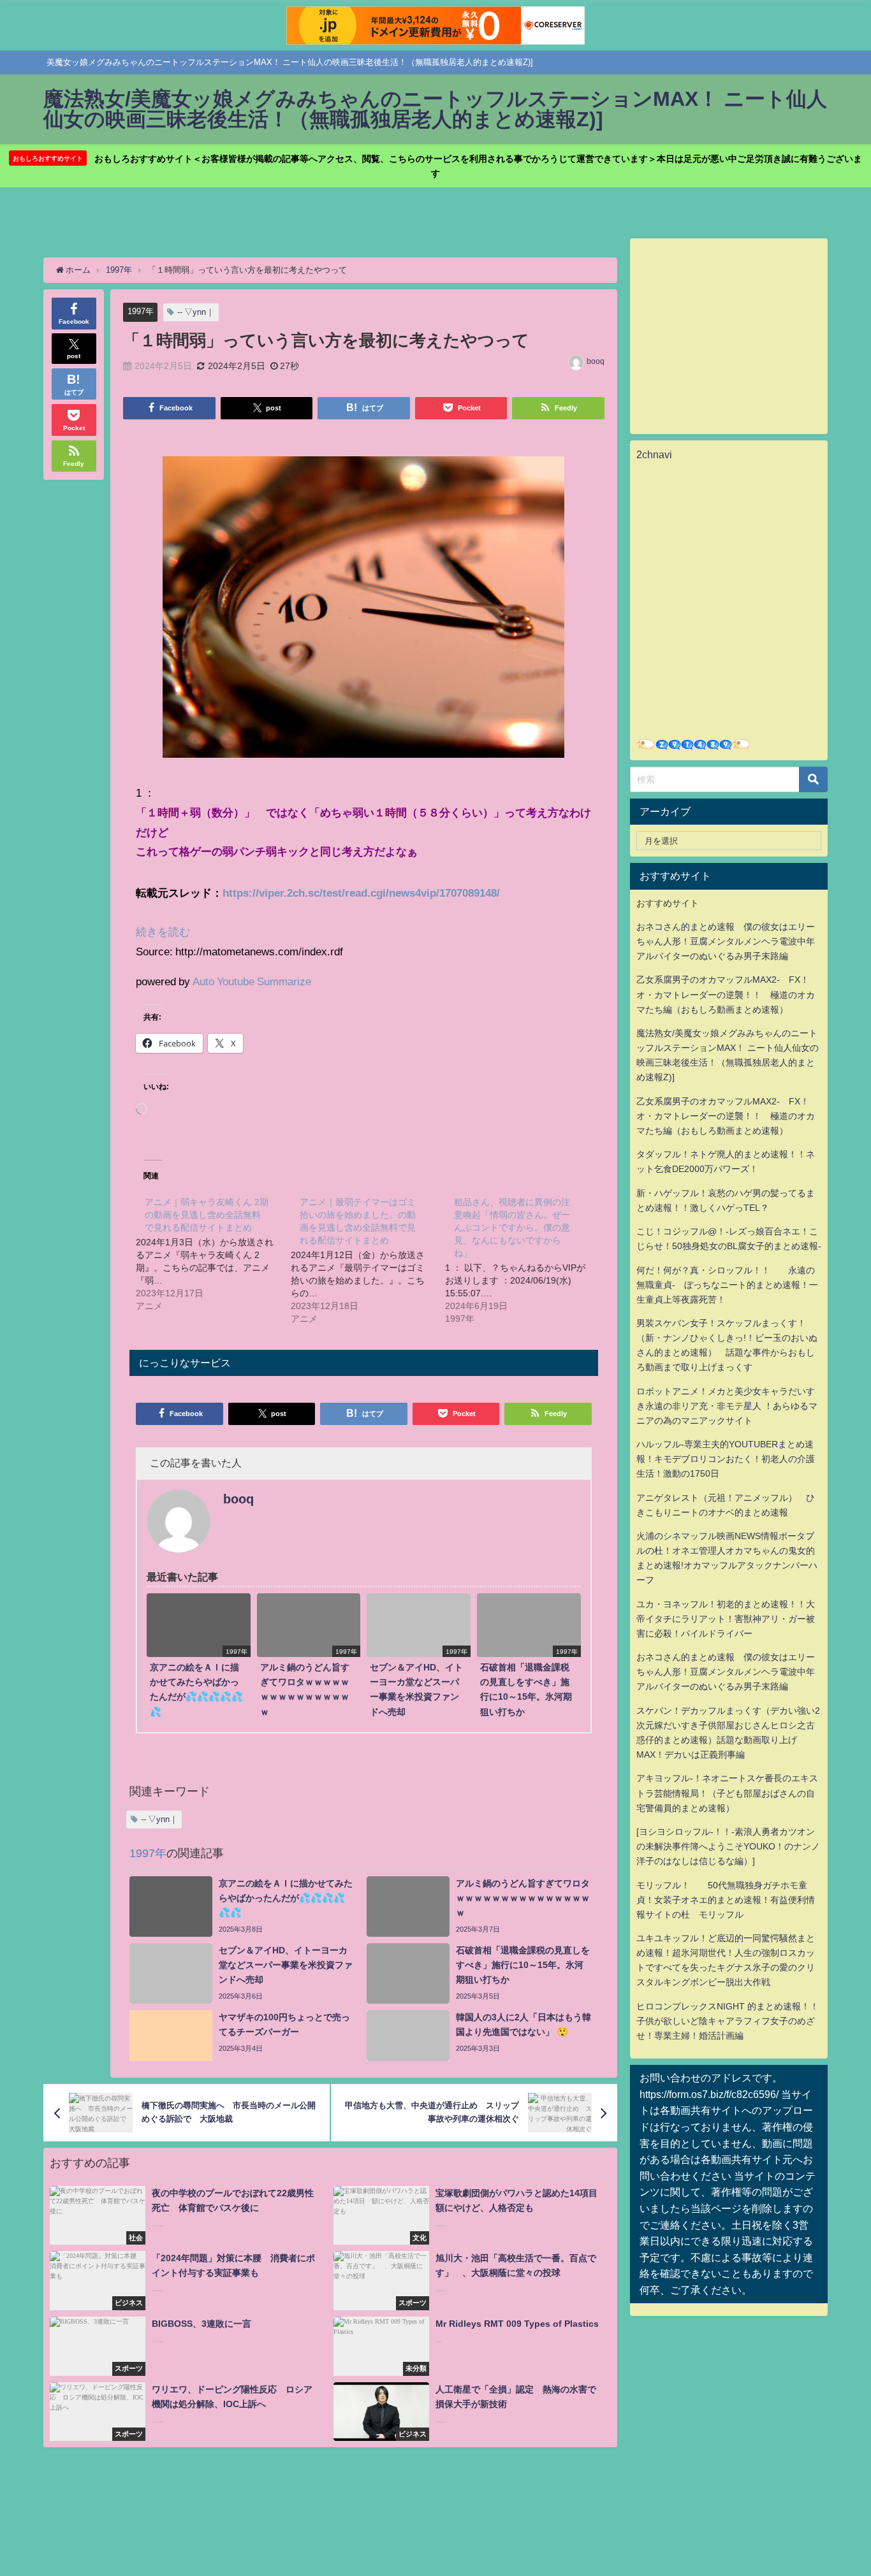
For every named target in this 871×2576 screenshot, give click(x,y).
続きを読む (163, 931)
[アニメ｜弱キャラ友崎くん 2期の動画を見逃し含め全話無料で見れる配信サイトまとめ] (213, 1253)
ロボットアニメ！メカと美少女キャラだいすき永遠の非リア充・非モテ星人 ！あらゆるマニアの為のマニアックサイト (727, 1406)
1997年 (141, 311)
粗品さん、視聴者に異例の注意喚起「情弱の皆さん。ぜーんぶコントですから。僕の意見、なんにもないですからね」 (512, 1227)
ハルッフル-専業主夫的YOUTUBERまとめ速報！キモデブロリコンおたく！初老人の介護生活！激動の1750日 (726, 1459)
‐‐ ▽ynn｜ (196, 312)
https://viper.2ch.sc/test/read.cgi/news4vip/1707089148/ (361, 893)
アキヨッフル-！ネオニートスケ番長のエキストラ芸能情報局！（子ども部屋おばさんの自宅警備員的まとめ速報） (727, 1793)
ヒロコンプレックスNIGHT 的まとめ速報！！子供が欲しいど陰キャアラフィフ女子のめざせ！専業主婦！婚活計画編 (728, 2021)
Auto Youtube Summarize (252, 981)
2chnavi (654, 454)
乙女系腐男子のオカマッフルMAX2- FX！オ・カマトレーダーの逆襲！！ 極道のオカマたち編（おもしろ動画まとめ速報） (726, 994)
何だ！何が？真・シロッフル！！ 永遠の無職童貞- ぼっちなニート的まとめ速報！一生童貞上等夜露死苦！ (727, 1285)
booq (596, 361)
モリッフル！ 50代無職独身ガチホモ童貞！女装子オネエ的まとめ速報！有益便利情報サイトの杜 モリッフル (726, 1900)
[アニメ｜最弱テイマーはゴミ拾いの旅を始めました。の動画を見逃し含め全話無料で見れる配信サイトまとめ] (368, 1259)
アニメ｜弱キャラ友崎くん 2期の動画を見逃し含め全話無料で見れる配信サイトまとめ (207, 1215)
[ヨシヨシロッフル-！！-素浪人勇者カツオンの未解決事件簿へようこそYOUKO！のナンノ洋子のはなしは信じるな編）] (728, 1846)
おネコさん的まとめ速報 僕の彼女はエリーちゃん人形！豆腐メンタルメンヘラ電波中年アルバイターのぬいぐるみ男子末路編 (726, 941)
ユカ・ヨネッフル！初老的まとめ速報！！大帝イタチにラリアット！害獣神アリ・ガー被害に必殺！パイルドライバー (726, 1619)
